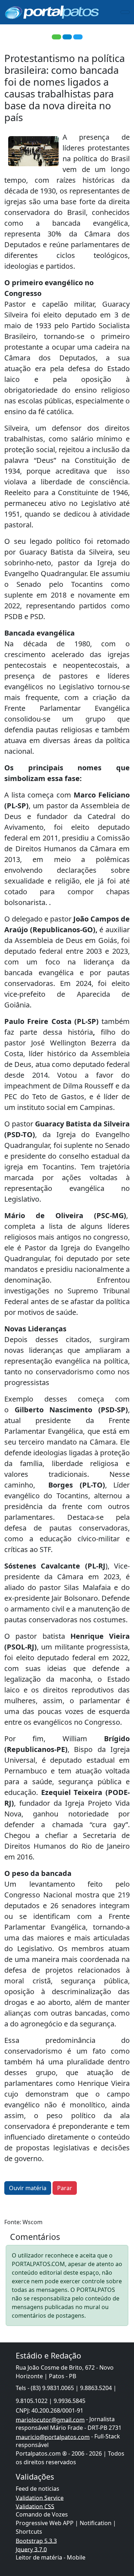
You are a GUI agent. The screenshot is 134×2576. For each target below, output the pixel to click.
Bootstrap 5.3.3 (36, 2541)
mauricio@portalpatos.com (53, 2437)
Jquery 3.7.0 (31, 2549)
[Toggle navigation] (125, 12)
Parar (65, 2188)
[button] (56, 37)
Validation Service (40, 2498)
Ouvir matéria (28, 2188)
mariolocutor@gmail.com (50, 2419)
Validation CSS (35, 2506)
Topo (116, 2540)
